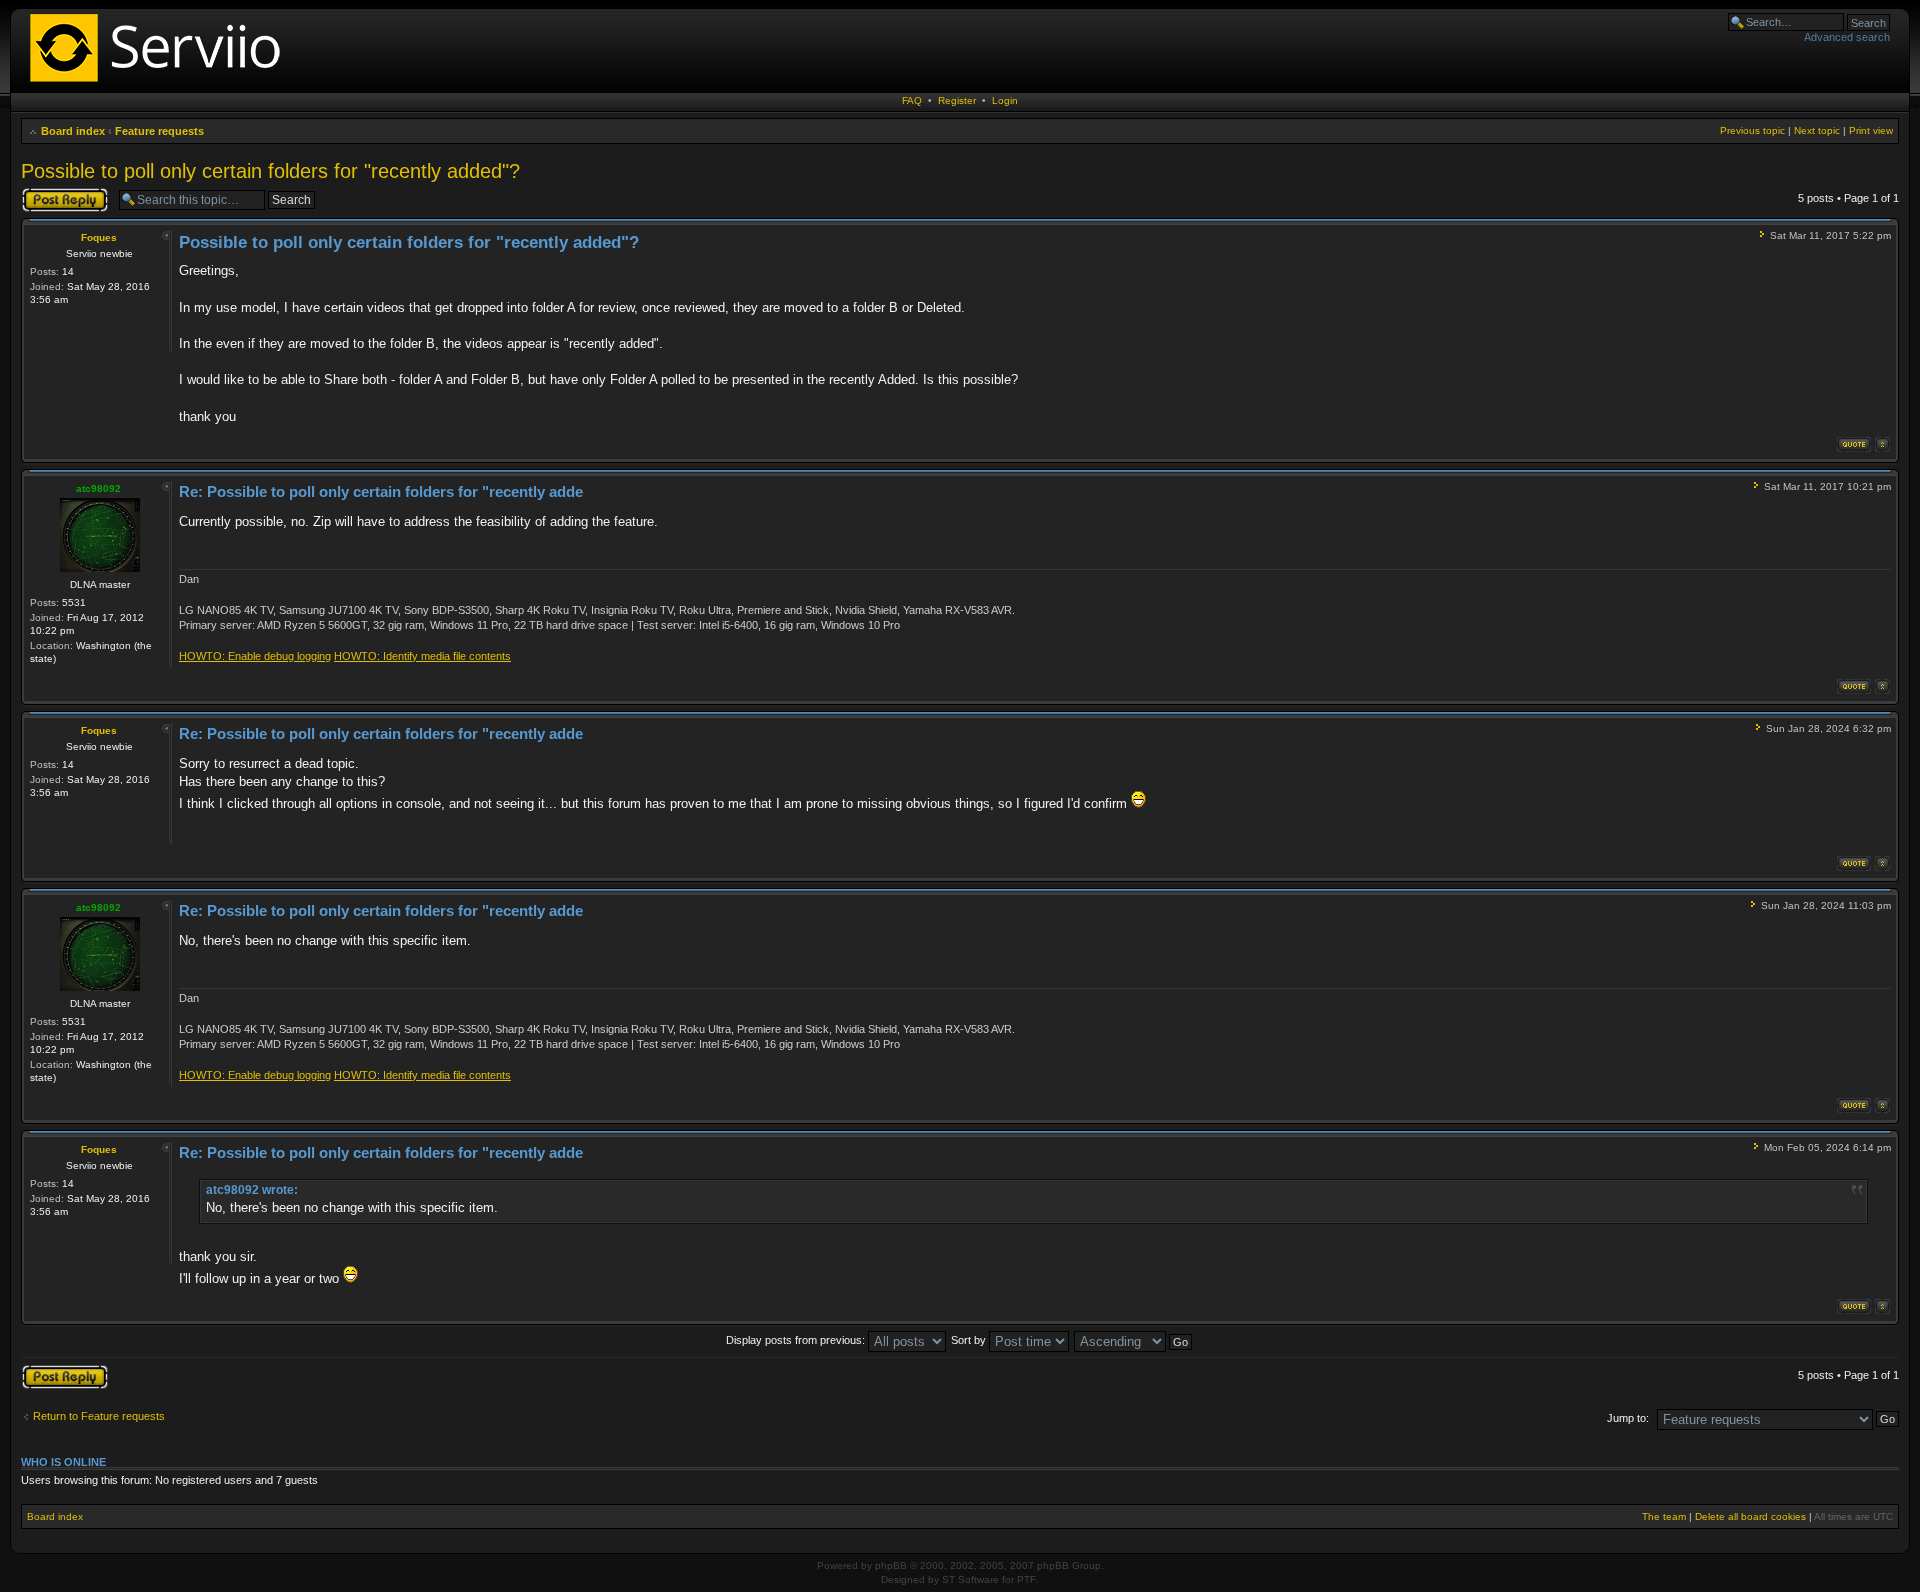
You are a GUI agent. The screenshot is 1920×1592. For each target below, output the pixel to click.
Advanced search (1847, 37)
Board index (73, 131)
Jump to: (1628, 1418)
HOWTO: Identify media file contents (422, 656)
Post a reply (50, 193)
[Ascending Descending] (1134, 1340)
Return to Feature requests (99, 1416)
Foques (99, 237)
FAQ (912, 100)
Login (1005, 100)
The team (1664, 1516)
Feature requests (159, 131)
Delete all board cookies (1750, 1516)
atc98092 (98, 488)
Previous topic (1752, 130)
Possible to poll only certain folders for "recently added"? (270, 171)
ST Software (970, 1579)
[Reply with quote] (1854, 444)
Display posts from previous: (797, 1340)
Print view (1871, 130)
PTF (1026, 1579)
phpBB (891, 1565)
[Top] (1882, 444)
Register (957, 100)
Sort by (970, 1340)
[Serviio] (161, 84)
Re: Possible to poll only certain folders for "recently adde (381, 491)
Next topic (1817, 130)
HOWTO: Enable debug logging (255, 656)
